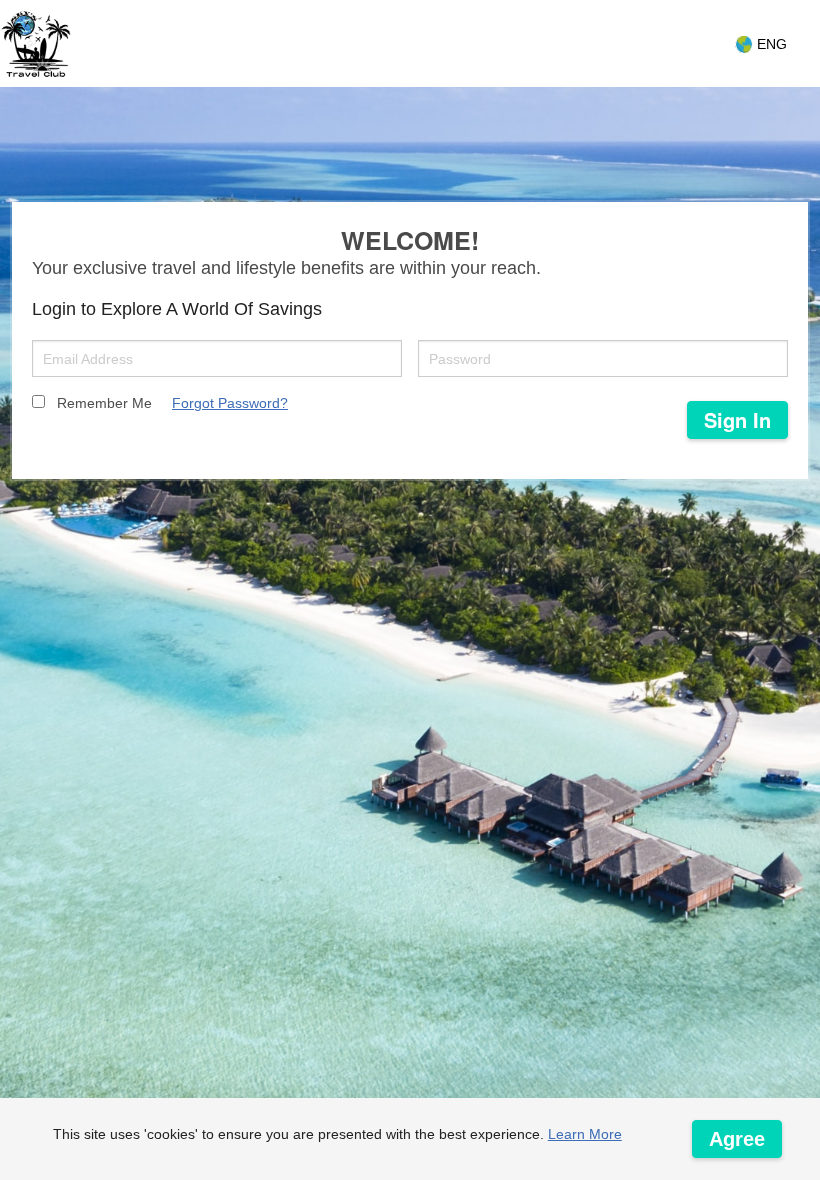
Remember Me (104, 403)
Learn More (585, 1134)
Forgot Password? (230, 403)
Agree (737, 1139)
